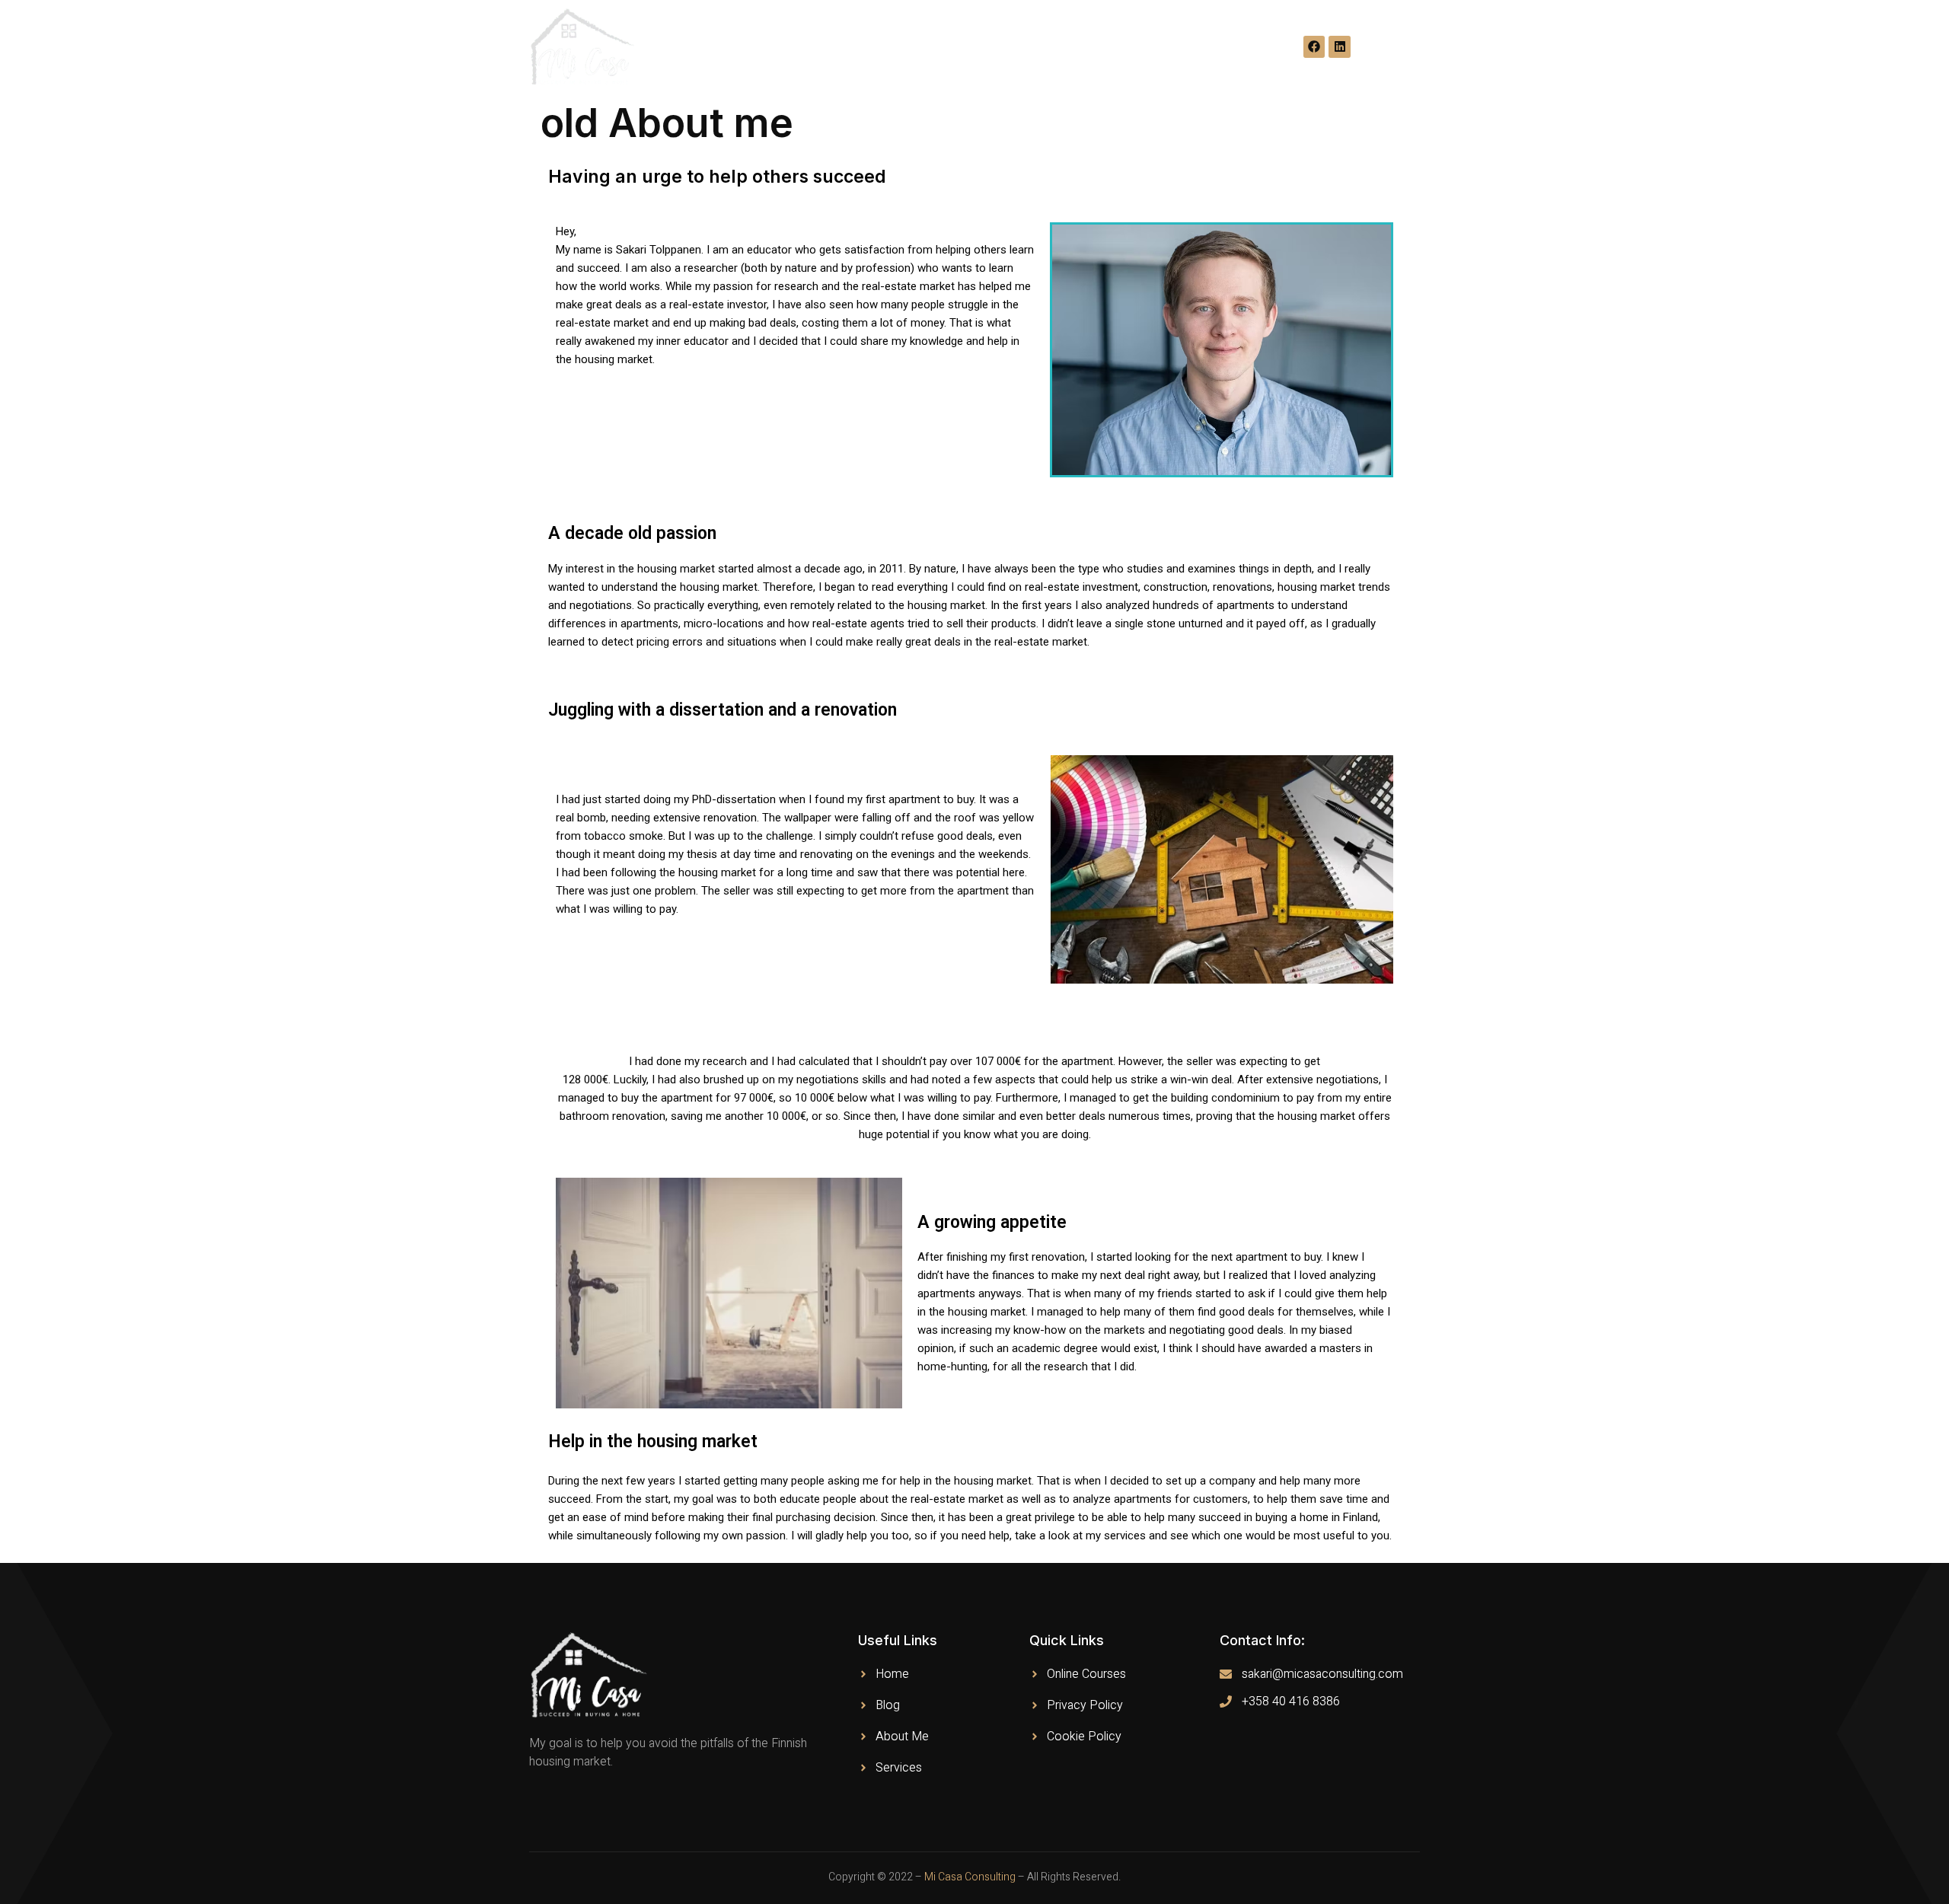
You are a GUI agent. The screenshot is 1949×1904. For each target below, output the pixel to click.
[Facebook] (1314, 47)
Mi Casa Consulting (970, 1877)
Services (1164, 47)
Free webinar (813, 47)
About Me (1081, 47)
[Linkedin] (1340, 47)
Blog (894, 47)
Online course (981, 47)
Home (729, 47)
